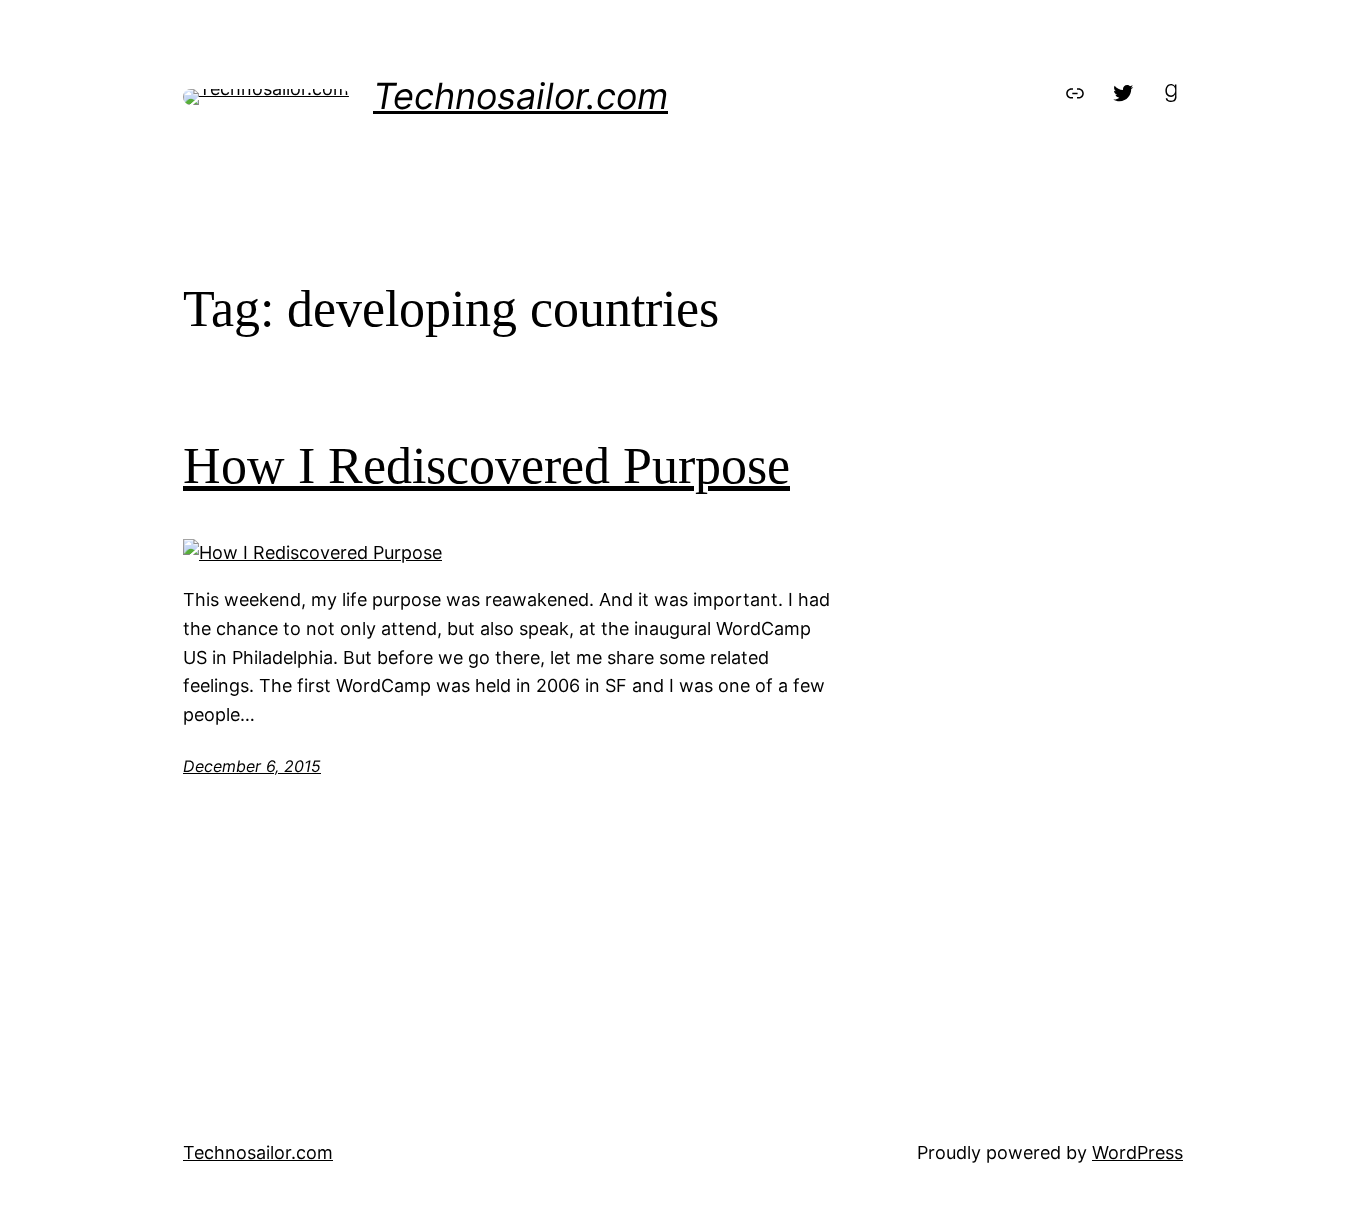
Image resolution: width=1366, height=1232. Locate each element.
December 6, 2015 (252, 766)
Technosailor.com (520, 96)
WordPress (1137, 1152)
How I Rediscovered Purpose (486, 465)
